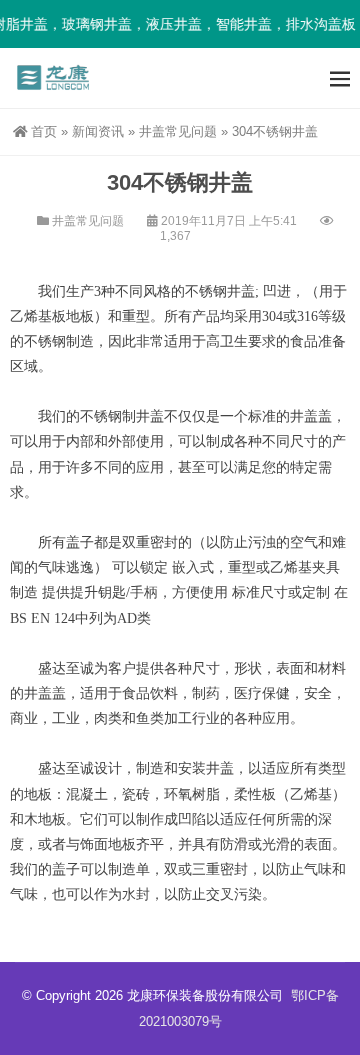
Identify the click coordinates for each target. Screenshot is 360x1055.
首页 (44, 131)
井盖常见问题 (178, 131)
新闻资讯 (98, 131)
